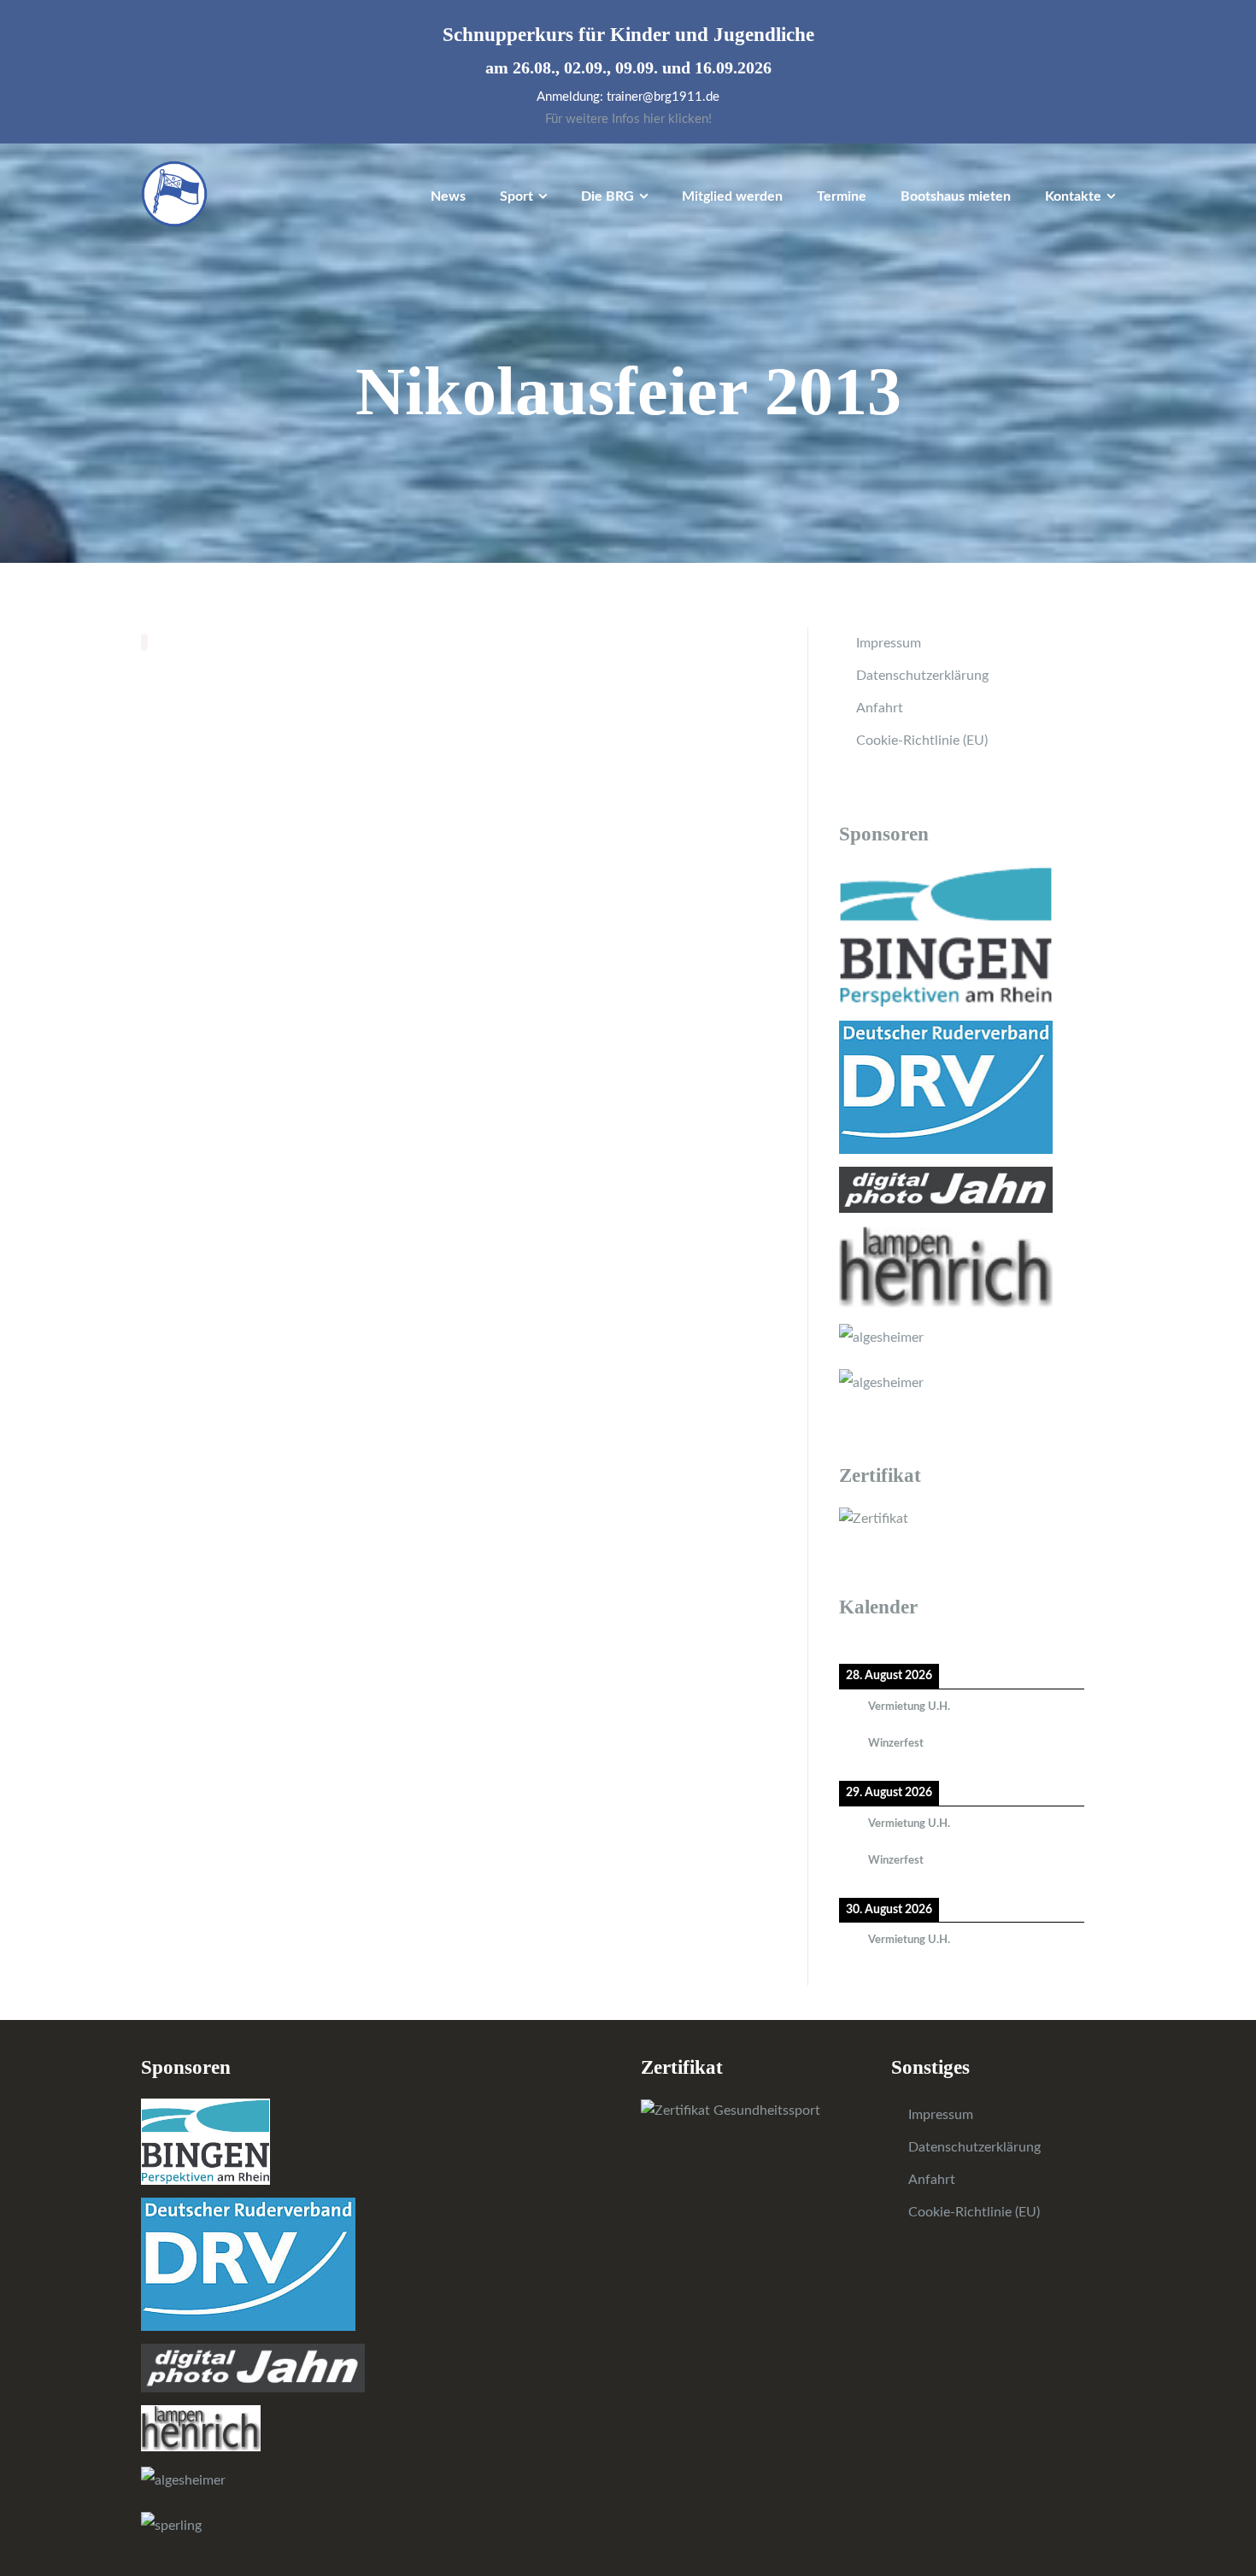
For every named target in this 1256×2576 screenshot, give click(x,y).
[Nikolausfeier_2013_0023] (382, 982)
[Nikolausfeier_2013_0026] (702, 982)
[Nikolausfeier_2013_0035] (542, 1094)
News (448, 196)
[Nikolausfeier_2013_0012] (542, 814)
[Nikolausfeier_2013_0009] (702, 758)
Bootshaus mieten (956, 196)
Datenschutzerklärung (922, 676)
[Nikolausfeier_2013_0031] (702, 1038)
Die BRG (607, 196)
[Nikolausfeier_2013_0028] (382, 1038)
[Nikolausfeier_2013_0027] (221, 1038)
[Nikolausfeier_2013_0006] (221, 758)
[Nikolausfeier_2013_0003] (382, 703)
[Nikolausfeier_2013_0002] (221, 703)
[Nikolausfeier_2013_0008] (542, 758)
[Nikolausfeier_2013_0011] (382, 814)
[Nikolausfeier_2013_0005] (702, 703)
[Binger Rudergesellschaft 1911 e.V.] (174, 193)
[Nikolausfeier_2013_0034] (382, 1094)
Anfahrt (880, 708)
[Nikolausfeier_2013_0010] (221, 814)
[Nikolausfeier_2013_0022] (221, 982)
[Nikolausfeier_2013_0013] (702, 814)
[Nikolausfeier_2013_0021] (702, 926)
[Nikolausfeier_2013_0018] (221, 926)
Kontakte (1073, 196)
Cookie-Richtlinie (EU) (922, 741)
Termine (842, 196)
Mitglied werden (732, 196)
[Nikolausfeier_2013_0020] (542, 926)
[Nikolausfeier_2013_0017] (702, 870)
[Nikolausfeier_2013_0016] (542, 870)
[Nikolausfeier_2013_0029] (542, 1038)
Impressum (889, 643)
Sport (516, 196)
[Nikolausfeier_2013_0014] (221, 870)
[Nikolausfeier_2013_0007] (382, 758)
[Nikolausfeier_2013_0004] (542, 703)
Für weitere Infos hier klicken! (628, 119)
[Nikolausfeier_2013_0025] (542, 982)
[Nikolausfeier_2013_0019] (382, 926)
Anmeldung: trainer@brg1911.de (628, 97)
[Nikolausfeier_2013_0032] (221, 1094)
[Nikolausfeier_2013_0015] (382, 870)
